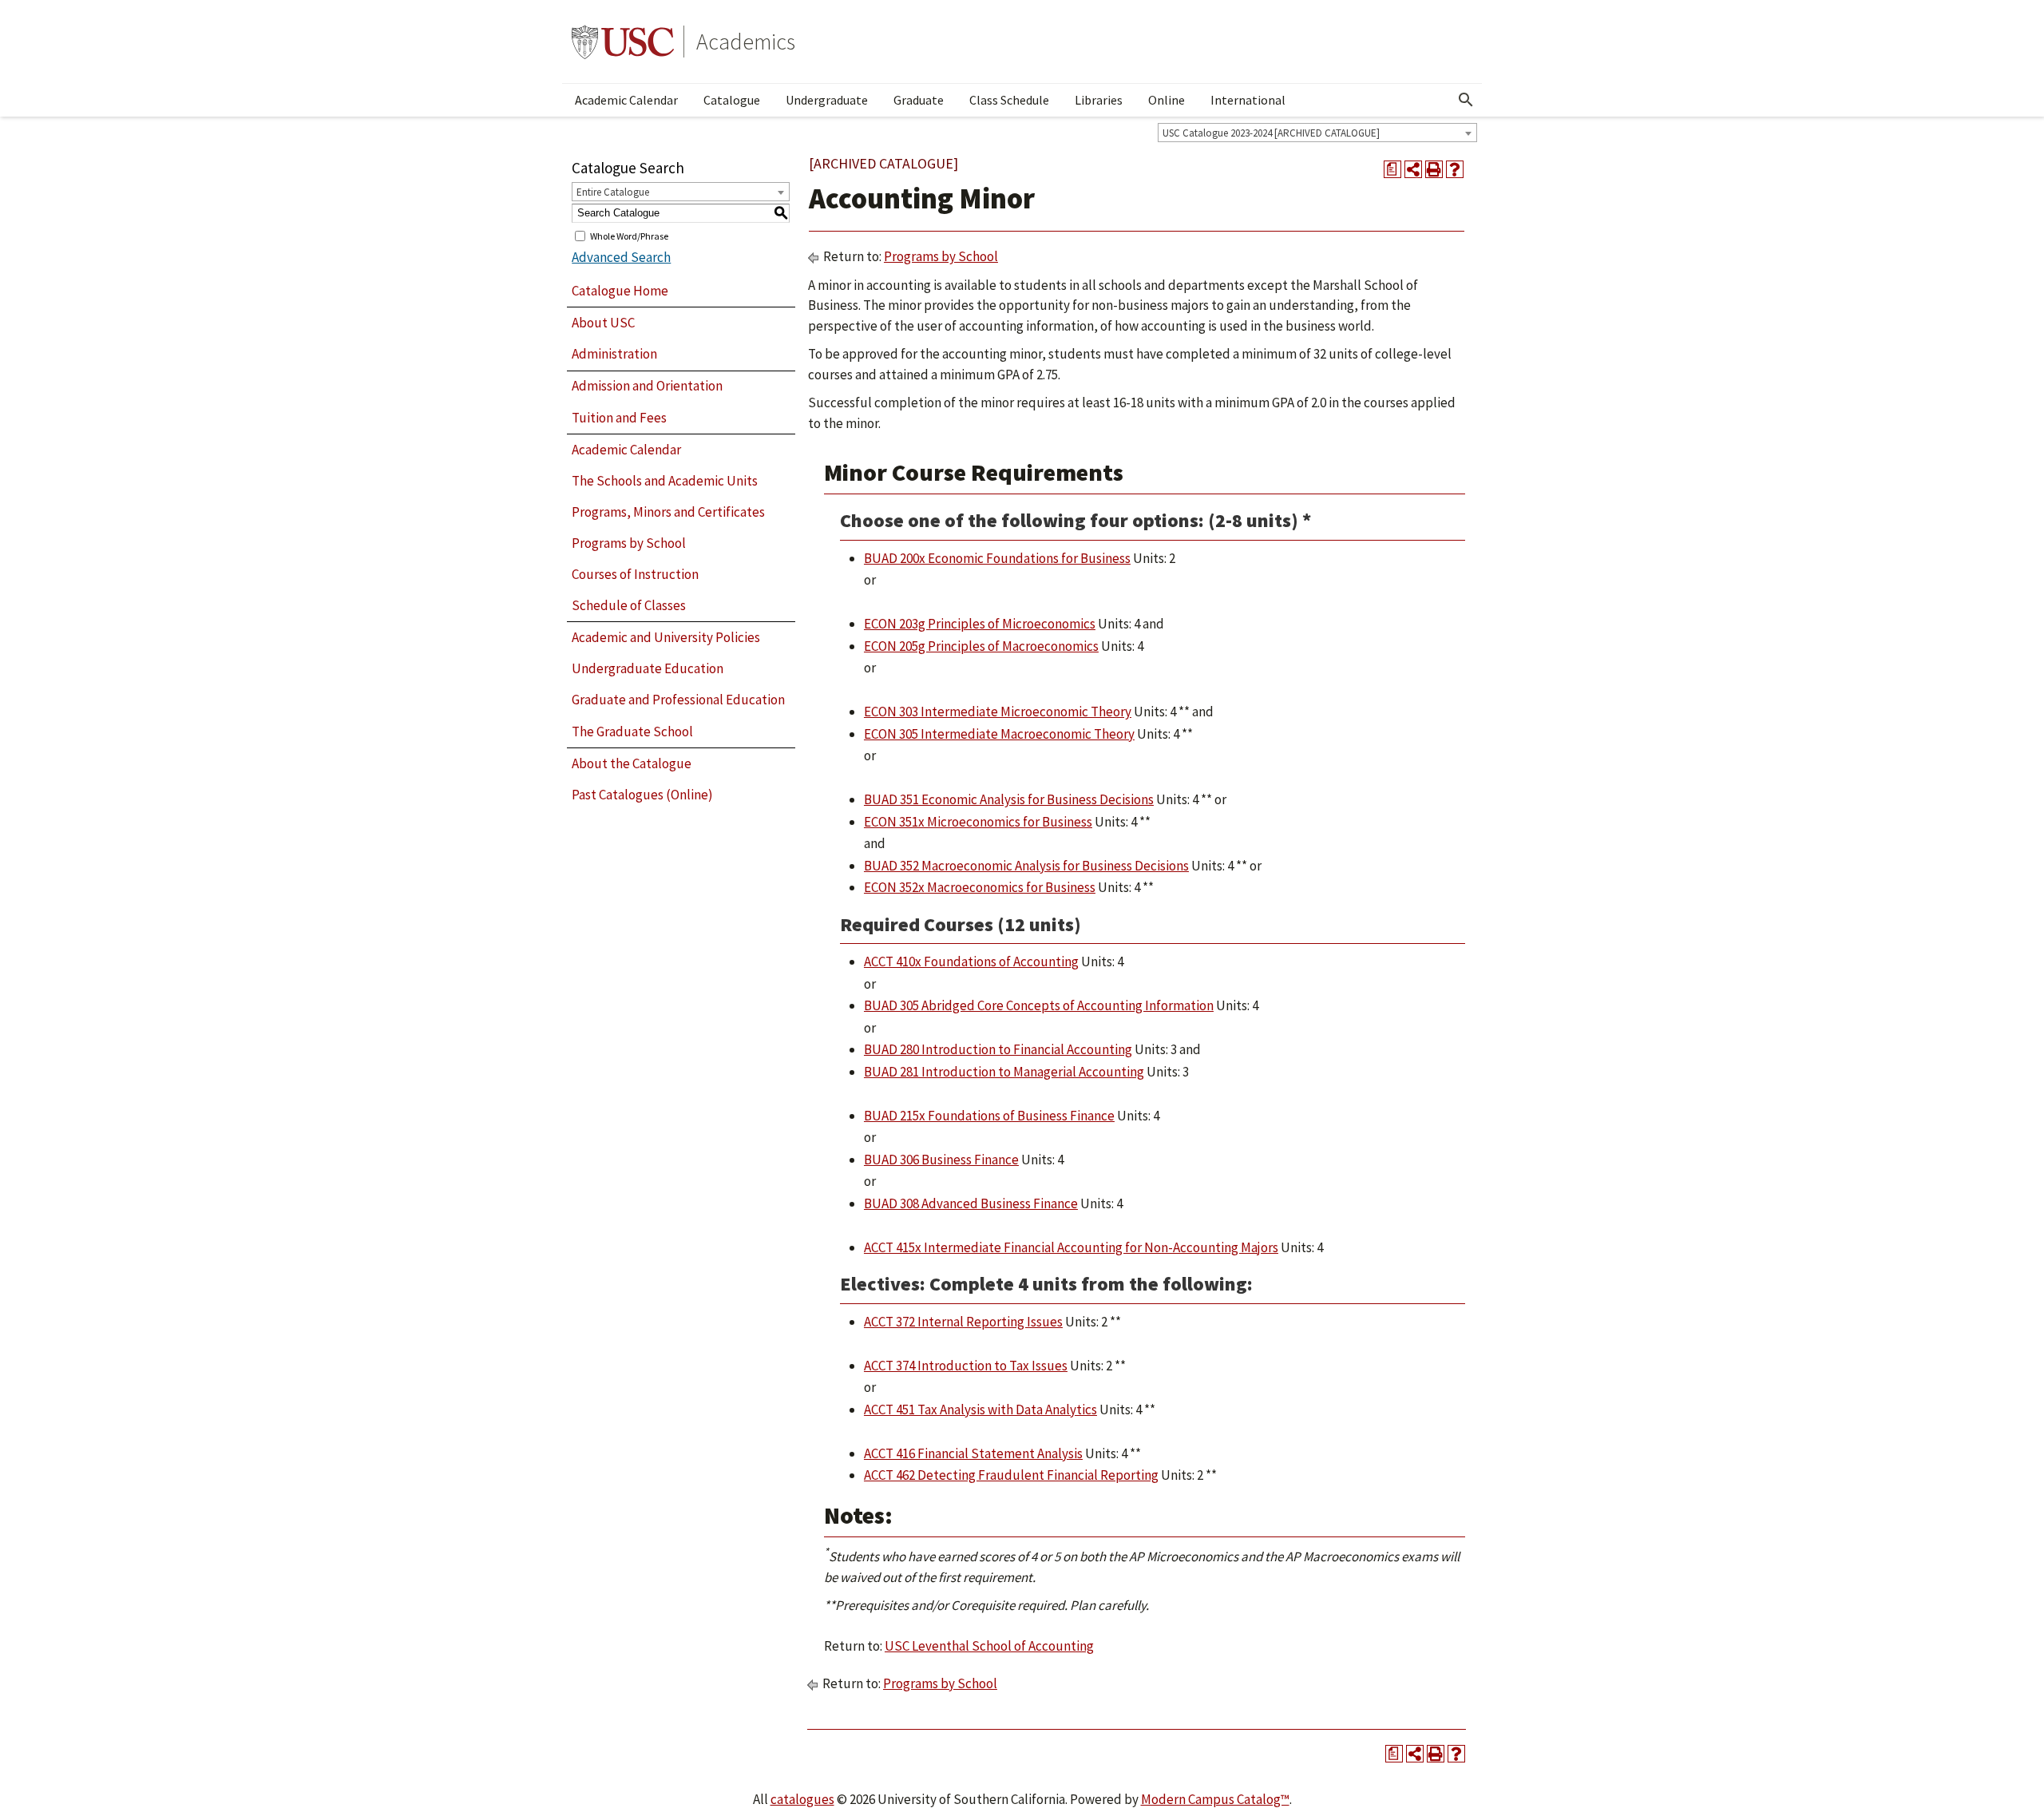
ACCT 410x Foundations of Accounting (971, 961)
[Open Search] (1466, 100)
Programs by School (629, 543)
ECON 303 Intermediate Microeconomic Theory (998, 712)
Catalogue (732, 100)
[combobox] (1317, 133)
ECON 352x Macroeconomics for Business (980, 887)
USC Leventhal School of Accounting (989, 1646)
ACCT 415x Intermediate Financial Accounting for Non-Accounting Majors (1071, 1247)
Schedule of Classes (629, 605)
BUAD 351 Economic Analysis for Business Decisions (1009, 799)
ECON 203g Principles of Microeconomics (980, 624)
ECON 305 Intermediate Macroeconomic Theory (999, 734)
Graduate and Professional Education (678, 700)
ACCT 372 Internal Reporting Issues (963, 1322)
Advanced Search (621, 257)
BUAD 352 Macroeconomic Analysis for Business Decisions (1026, 866)
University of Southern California (623, 42)
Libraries (1099, 100)
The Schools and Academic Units (665, 481)
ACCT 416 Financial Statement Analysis (973, 1453)
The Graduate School (632, 732)
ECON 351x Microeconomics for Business (978, 822)
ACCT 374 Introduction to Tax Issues (966, 1366)
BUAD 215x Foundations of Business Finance (989, 1116)
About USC (603, 323)
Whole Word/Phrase (629, 235)
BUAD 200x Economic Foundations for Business (997, 558)
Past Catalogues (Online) (642, 795)
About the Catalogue (632, 763)
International (1248, 100)
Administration (614, 354)
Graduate (919, 100)
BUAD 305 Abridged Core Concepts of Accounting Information (1039, 1005)
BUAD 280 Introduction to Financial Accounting (998, 1049)
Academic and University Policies (666, 637)
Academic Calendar (626, 100)
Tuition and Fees (619, 418)
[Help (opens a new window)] (1455, 169)
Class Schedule (1009, 100)
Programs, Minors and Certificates (668, 512)
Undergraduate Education (648, 668)
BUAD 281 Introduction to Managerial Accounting (1004, 1072)
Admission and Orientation (647, 386)
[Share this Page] (1413, 169)
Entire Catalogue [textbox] (613, 192)
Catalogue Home (620, 291)
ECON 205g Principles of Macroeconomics (981, 646)
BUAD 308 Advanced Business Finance (971, 1203)
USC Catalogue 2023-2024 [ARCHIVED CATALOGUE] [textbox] (1271, 133)
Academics (746, 42)
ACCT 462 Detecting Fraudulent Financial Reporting (1011, 1475)
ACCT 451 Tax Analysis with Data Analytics (980, 1410)
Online (1167, 100)
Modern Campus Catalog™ (1215, 1799)
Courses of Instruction (635, 574)
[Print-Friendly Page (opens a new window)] (1434, 169)
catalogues (802, 1799)
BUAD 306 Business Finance (941, 1160)
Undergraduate (827, 100)
